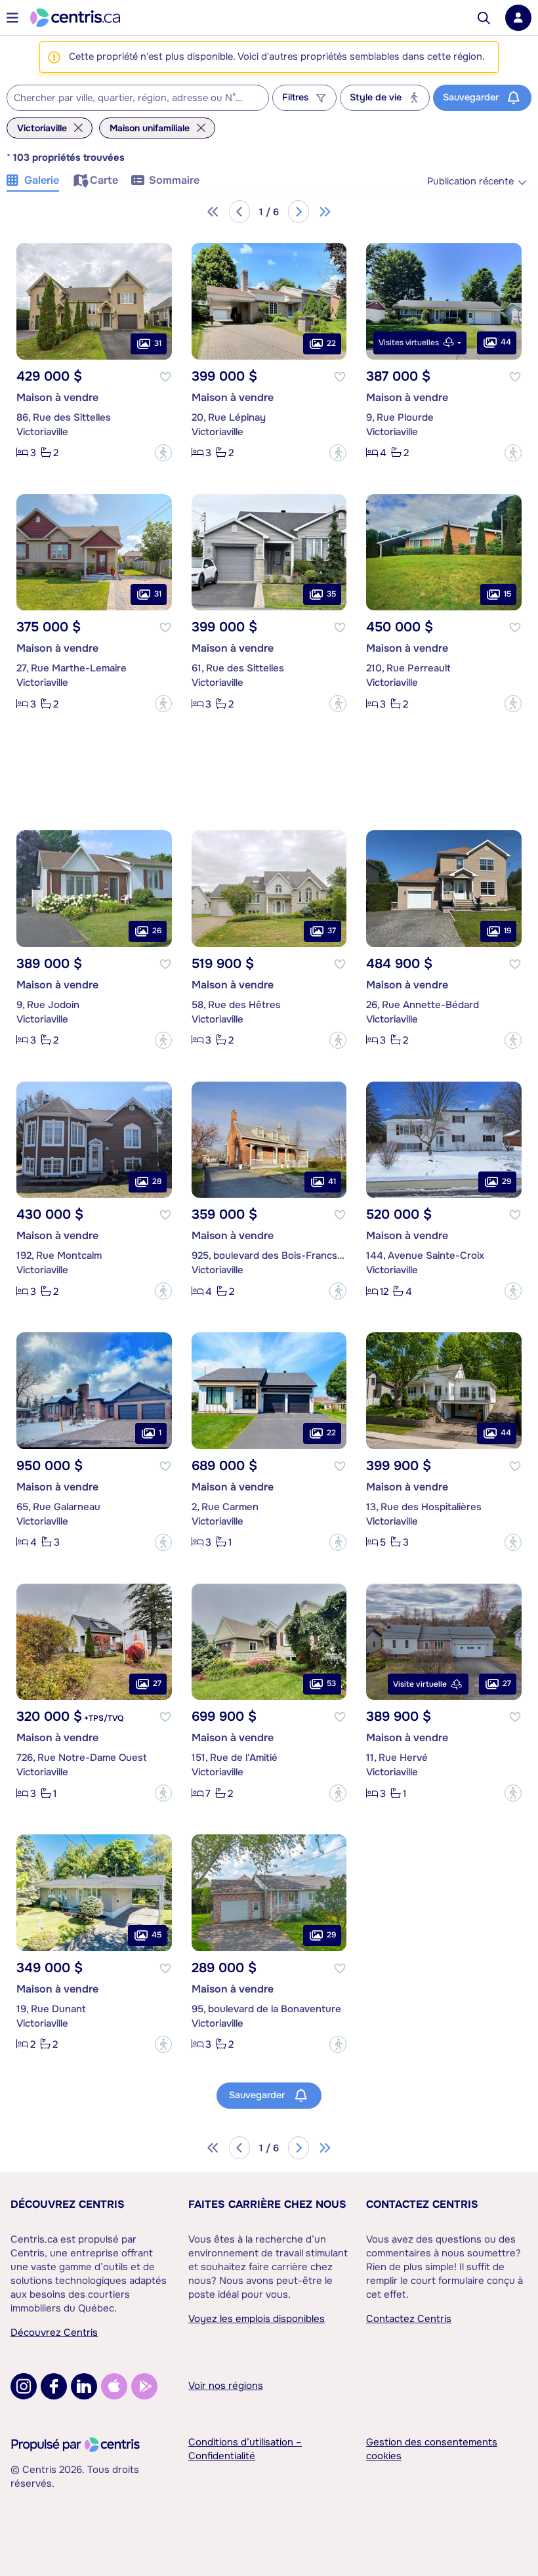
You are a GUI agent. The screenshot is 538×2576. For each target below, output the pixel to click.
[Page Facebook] (54, 2386)
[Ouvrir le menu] (12, 18)
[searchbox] (130, 98)
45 (156, 1935)
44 (506, 342)
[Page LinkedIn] (84, 2386)
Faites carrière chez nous (267, 2204)
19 (507, 931)
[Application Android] (144, 2386)
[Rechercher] (484, 18)
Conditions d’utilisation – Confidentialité (245, 2449)
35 (331, 594)
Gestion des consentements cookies (432, 2449)
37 (332, 931)
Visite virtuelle (420, 1684)
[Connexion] (518, 18)
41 (332, 1181)
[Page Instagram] (24, 2386)
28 (157, 1181)
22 (331, 343)
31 (158, 343)
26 (157, 931)
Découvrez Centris (68, 2204)
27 (157, 1683)
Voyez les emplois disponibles (257, 2319)
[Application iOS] (114, 2386)
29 (507, 1181)
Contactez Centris (422, 2204)
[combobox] (138, 98)
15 (507, 594)
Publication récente (470, 181)
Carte (104, 180)
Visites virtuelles (409, 343)
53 (331, 1683)
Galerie (42, 180)
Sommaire (174, 180)
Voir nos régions (226, 2386)
